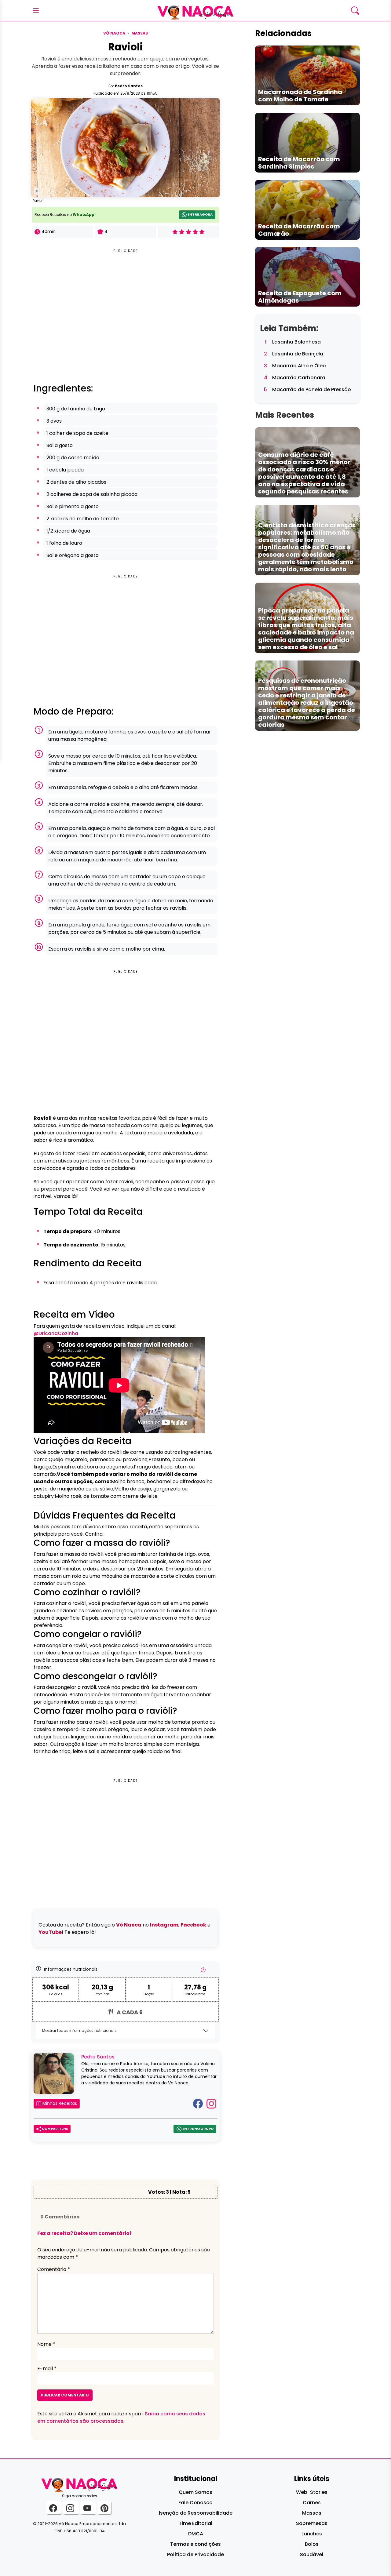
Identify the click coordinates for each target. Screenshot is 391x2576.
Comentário (54, 2269)
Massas (140, 33)
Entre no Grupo (198, 2129)
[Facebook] (198, 2103)
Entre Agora (200, 214)
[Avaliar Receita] (188, 232)
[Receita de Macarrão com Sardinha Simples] (307, 142)
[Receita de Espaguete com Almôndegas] (307, 277)
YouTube (50, 1932)
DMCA (196, 2534)
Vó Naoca (114, 33)
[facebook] (54, 2508)
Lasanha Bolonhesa (296, 342)
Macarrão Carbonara (299, 378)
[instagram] (71, 2508)
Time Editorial (195, 2523)
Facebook (193, 1925)
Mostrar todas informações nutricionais (79, 2030)
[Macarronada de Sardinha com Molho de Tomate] (307, 75)
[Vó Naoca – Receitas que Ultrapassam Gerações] (195, 10)
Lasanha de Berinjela (298, 354)
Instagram (164, 1925)
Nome (46, 2344)
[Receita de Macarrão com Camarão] (307, 209)
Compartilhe (55, 2129)
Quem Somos (195, 2492)
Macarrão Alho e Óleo (299, 366)
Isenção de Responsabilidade (196, 2513)
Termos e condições (195, 2544)
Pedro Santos (129, 86)
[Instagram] (211, 2103)
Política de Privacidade (195, 2554)
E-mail (47, 2369)
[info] (203, 1972)
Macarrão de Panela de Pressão (312, 389)
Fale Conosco (195, 2503)
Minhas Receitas (59, 2103)
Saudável (312, 2554)
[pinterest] (104, 2508)
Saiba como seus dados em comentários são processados (121, 2417)
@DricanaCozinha (56, 1333)
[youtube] (88, 2508)
